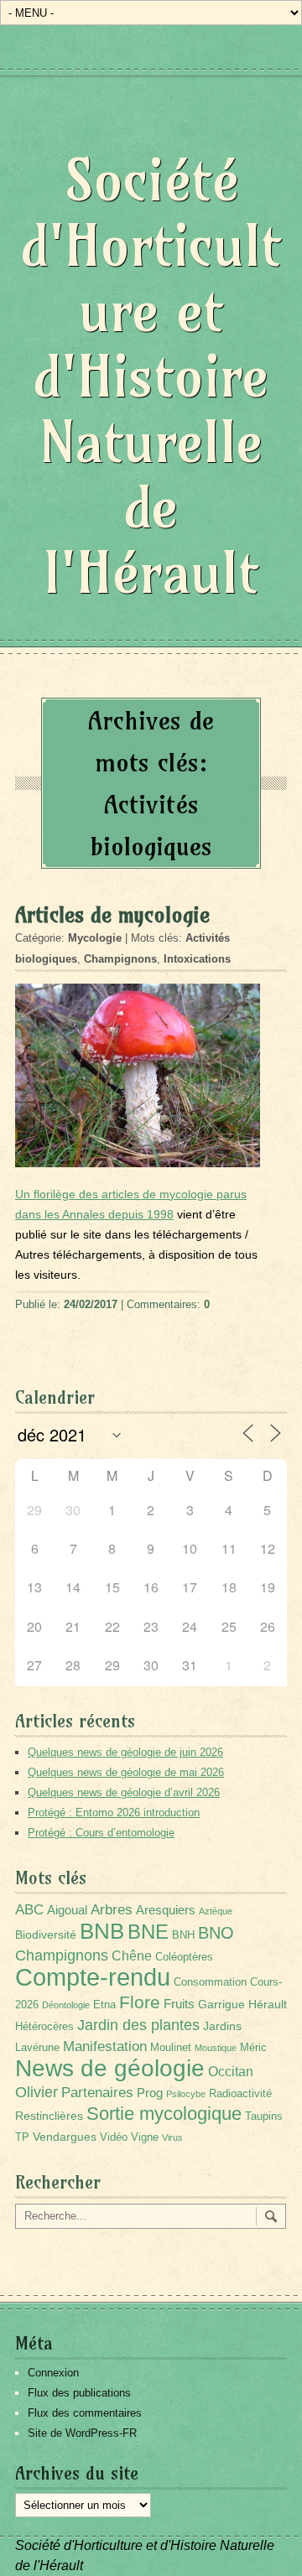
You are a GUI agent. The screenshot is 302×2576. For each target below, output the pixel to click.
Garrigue (221, 2004)
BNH (183, 1935)
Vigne (145, 2137)
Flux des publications (79, 2393)
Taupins (264, 2116)
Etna (104, 2005)
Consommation (210, 1982)
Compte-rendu (93, 1977)
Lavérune (37, 2048)
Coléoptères (184, 1957)
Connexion (53, 2373)
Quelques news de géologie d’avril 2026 (124, 1792)
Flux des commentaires (85, 2413)
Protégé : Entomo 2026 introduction (114, 1813)
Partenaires (97, 2093)
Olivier (36, 2092)
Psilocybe (186, 2094)
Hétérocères (44, 2027)
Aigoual (67, 1910)
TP (22, 2137)
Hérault (268, 2004)
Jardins (222, 2026)
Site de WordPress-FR (82, 2433)
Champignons (120, 959)
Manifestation (105, 2046)
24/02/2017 (91, 1304)
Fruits (179, 2004)
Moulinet (171, 2048)
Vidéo (114, 2137)
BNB (102, 1931)
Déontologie (66, 2005)
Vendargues (65, 2137)
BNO (216, 1932)
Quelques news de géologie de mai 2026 (126, 1772)
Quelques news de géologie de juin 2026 (125, 1752)
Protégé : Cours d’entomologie (101, 1833)
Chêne (132, 1956)
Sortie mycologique (164, 2114)
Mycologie (95, 938)
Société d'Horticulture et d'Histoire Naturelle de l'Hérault (151, 376)
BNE (148, 1932)
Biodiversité (46, 1935)
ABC (29, 1910)
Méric (253, 2048)
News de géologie (110, 2068)
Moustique (216, 2048)
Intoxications (197, 959)
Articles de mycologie (112, 915)
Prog (150, 2093)
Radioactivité (240, 2094)
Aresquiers (166, 1910)
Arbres (112, 1909)
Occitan (231, 2072)
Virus (172, 2137)
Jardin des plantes (138, 2025)
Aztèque (216, 1911)
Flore (140, 2002)
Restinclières (49, 2116)
